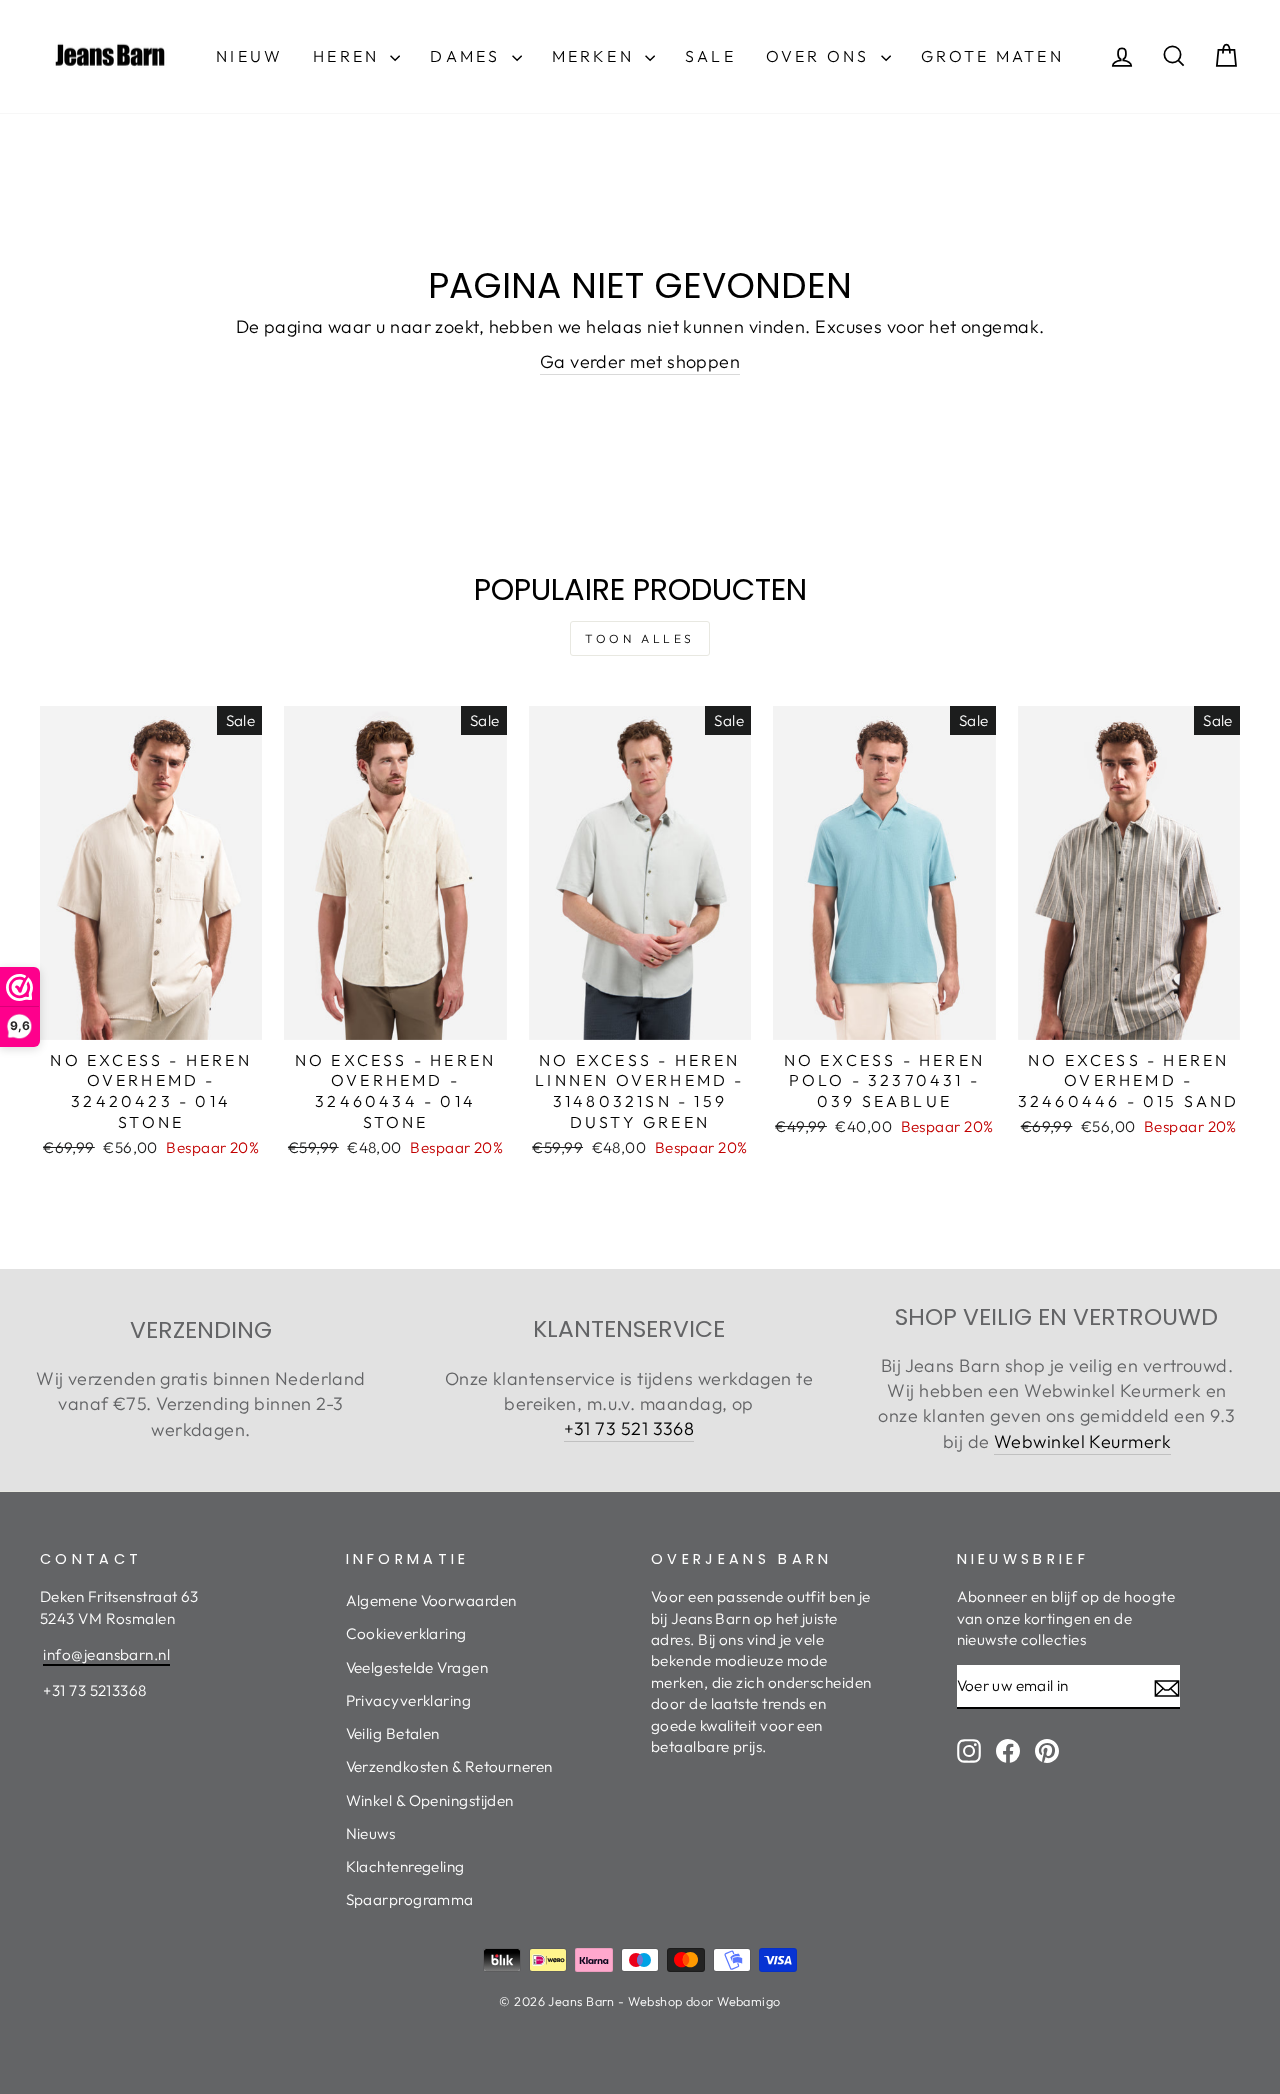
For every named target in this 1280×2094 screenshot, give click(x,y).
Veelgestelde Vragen (417, 1667)
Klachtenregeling (405, 1866)
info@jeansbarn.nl (106, 1654)
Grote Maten (992, 56)
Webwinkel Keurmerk (1082, 1441)
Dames (468, 56)
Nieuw (249, 56)
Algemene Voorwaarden (431, 1600)
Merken (596, 56)
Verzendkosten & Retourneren (449, 1766)
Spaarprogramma (410, 1899)
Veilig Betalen (393, 1733)
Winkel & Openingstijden (430, 1800)
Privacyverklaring (409, 1700)
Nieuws (371, 1833)
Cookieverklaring (406, 1633)
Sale (710, 56)
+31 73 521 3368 (629, 1428)
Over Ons (821, 56)
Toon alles (640, 638)
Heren (349, 56)
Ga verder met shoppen (640, 361)
